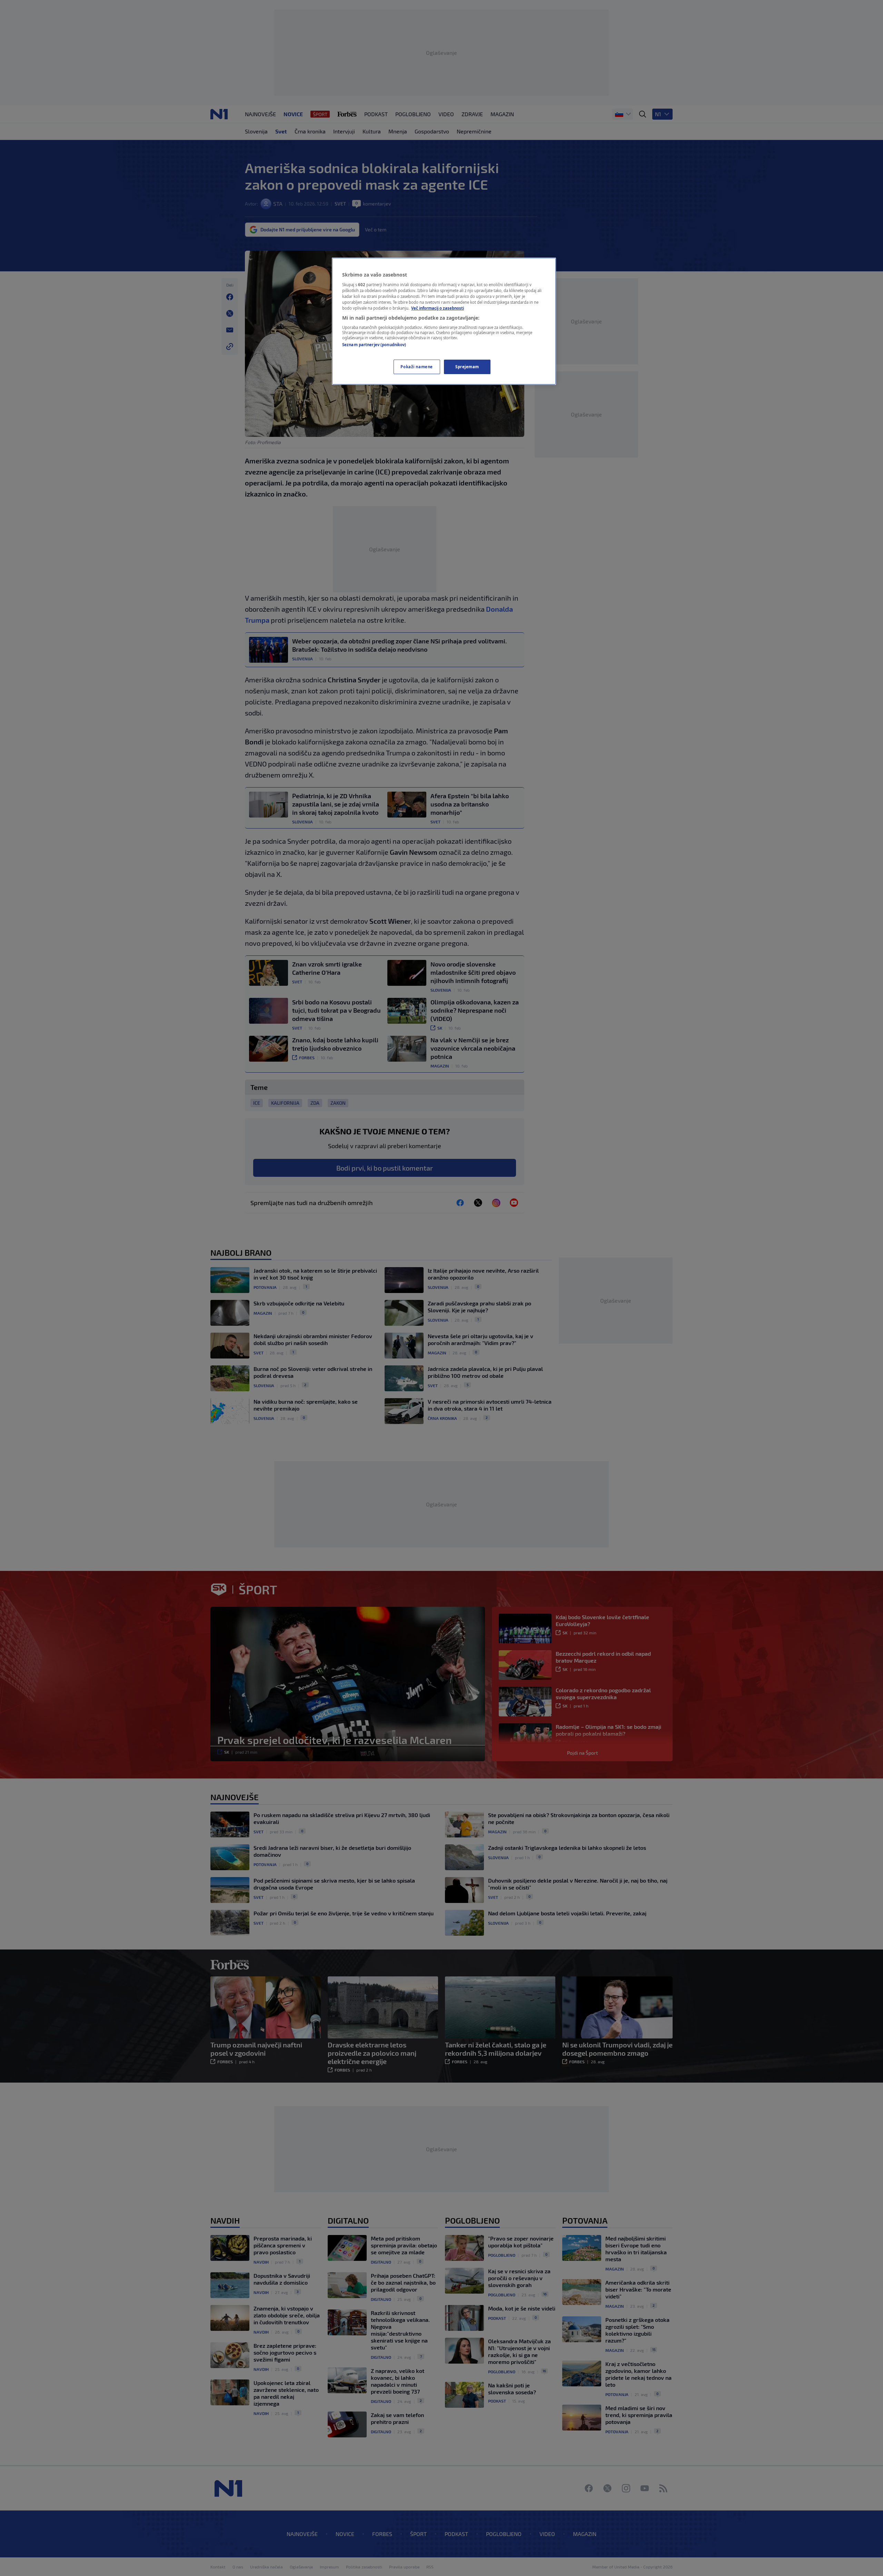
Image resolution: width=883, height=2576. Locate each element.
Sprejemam (467, 367)
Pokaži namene (416, 367)
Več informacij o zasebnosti (438, 308)
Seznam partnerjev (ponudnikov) (374, 345)
